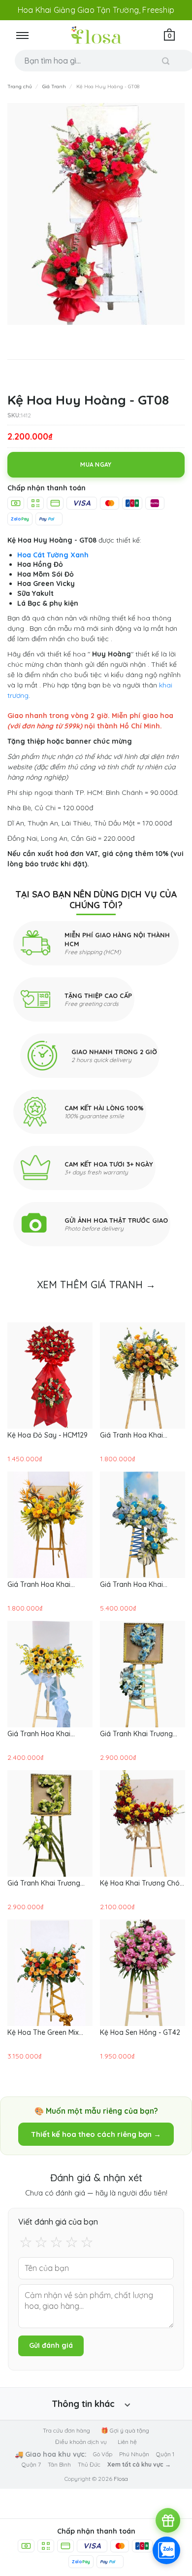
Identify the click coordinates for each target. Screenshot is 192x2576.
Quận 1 (165, 2454)
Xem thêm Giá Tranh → (96, 1285)
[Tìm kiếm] (166, 61)
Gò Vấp (103, 2454)
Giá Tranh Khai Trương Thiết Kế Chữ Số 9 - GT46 (140, 1734)
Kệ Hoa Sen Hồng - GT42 (140, 2032)
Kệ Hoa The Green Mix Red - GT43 (43, 2032)
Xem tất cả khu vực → (139, 2464)
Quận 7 (31, 2464)
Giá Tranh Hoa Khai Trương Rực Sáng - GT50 (140, 1435)
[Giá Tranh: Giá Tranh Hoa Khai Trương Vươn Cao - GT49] (50, 1525)
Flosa (121, 2479)
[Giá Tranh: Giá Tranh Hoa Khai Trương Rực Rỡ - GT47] (50, 1674)
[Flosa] (96, 35)
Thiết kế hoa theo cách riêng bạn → (96, 2134)
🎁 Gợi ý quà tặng (125, 2430)
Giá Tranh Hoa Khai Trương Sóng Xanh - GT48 (142, 1584)
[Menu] (22, 35)
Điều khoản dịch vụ (81, 2442)
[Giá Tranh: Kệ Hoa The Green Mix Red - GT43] (50, 1973)
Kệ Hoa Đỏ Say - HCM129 (48, 1435)
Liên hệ (127, 2442)
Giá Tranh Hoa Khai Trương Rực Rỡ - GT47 (43, 1734)
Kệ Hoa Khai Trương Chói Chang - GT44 (141, 1883)
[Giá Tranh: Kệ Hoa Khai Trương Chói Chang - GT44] (143, 1823)
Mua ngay (96, 464)
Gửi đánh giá (51, 2345)
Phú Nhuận (134, 2454)
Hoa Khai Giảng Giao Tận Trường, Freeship (96, 10)
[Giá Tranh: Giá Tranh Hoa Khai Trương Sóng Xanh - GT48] (143, 1525)
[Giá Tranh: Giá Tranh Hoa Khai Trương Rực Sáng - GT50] (143, 1375)
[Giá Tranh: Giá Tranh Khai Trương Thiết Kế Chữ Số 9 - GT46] (143, 1674)
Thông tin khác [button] (83, 2404)
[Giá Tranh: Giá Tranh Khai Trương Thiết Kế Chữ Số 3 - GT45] (50, 1823)
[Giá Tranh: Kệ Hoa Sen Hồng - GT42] (143, 1973)
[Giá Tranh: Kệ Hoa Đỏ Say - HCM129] (50, 1375)
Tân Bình (59, 2464)
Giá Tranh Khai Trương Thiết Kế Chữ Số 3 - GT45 (48, 1883)
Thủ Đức (89, 2464)
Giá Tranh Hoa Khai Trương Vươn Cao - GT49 (48, 1584)
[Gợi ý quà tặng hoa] (168, 2520)
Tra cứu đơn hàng (66, 2430)
